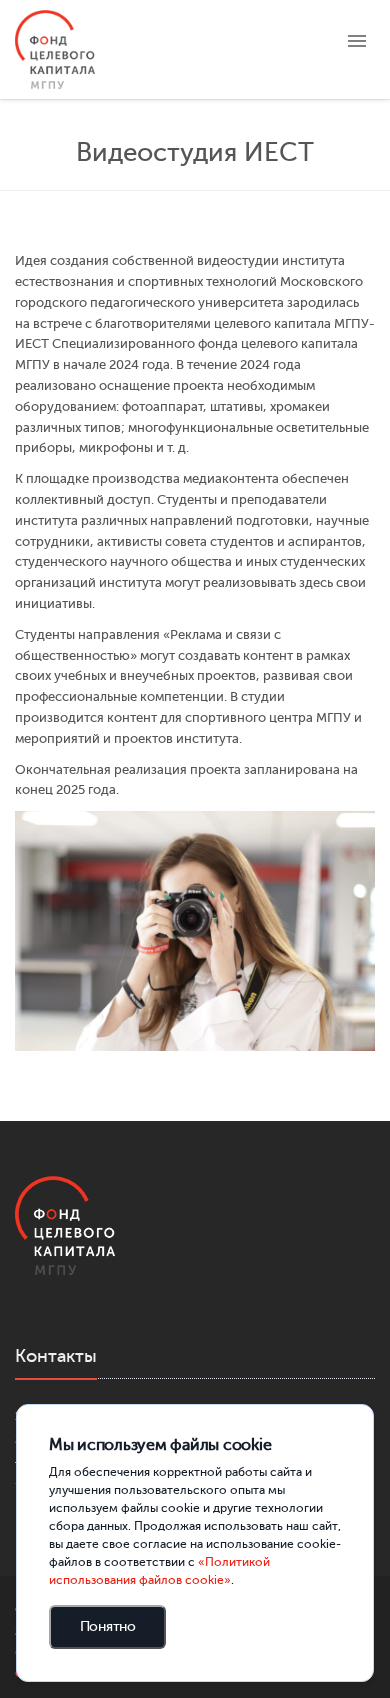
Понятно (108, 1626)
